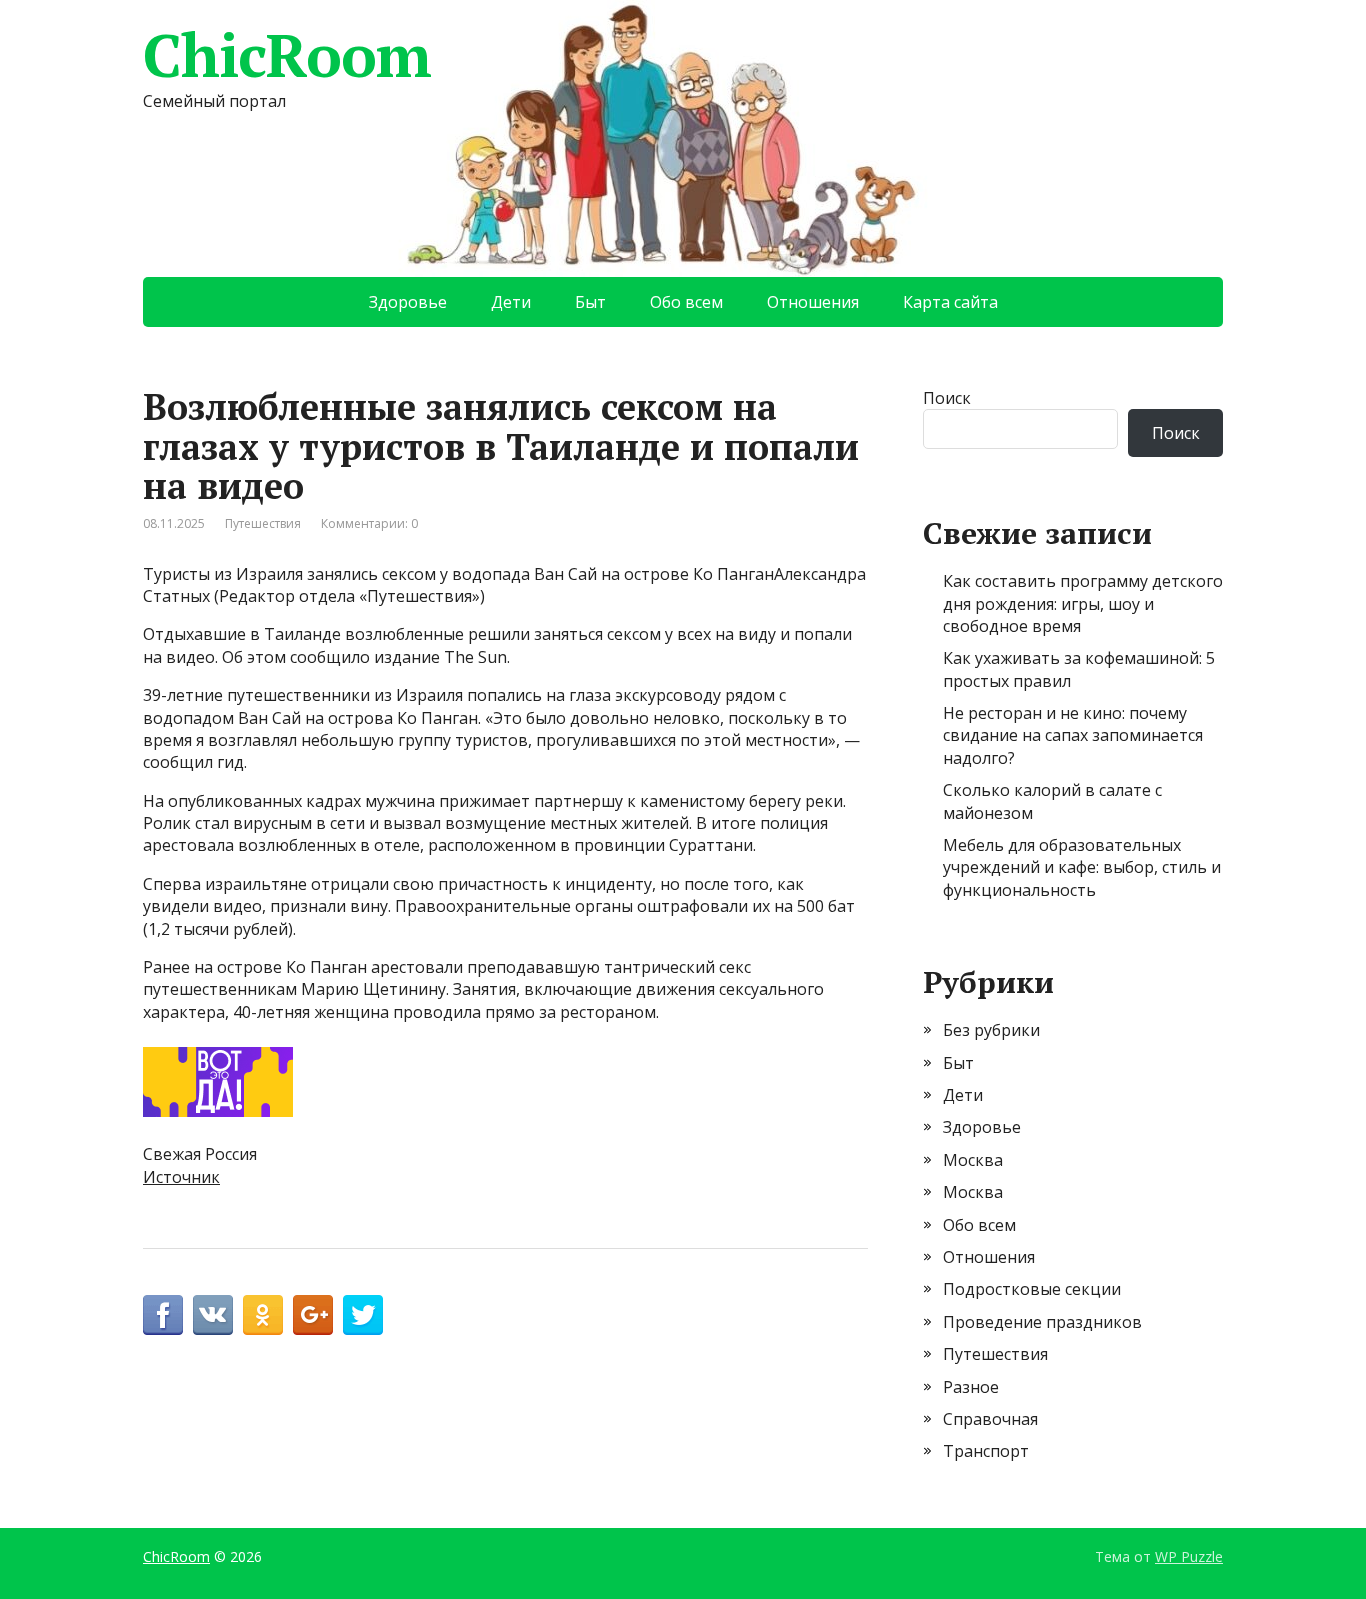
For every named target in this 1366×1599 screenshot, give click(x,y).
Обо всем (686, 302)
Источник (181, 1177)
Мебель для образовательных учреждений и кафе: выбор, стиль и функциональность (1082, 867)
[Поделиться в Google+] (313, 1315)
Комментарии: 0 (369, 523)
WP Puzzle (1189, 1556)
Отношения (813, 302)
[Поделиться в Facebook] (163, 1315)
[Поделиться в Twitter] (363, 1315)
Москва (973, 1160)
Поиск (947, 398)
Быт (590, 302)
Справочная (990, 1419)
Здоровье (408, 302)
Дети (511, 302)
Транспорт (986, 1451)
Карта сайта (950, 302)
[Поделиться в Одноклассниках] (263, 1315)
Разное (971, 1387)
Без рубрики (991, 1030)
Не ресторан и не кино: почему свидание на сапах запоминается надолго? (1073, 735)
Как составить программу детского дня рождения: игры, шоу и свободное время (1083, 603)
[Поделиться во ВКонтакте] (213, 1315)
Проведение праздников (1042, 1322)
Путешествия (263, 523)
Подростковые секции (1032, 1289)
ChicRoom (286, 55)
